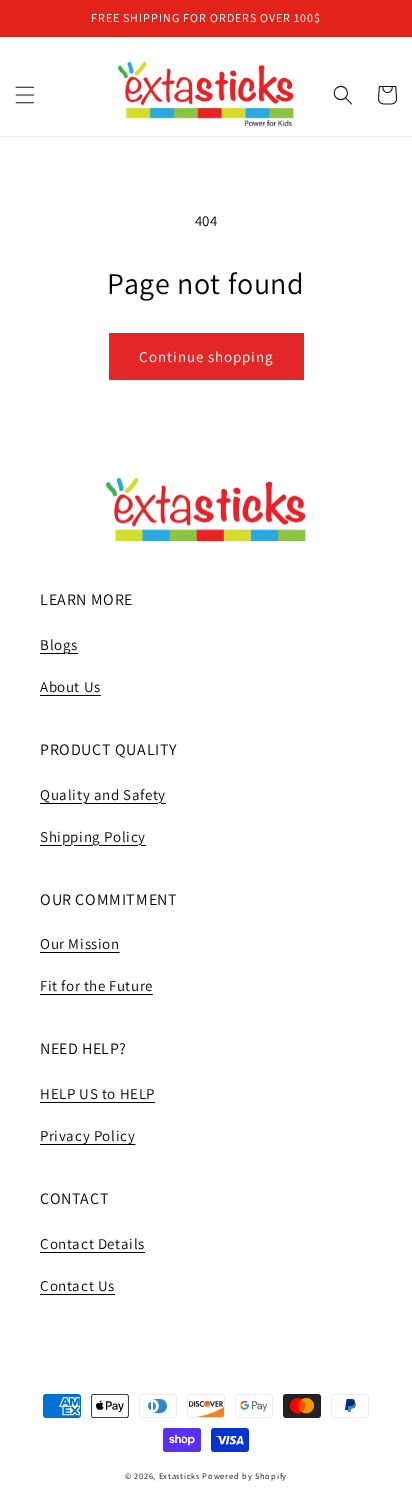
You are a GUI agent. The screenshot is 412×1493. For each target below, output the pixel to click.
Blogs (59, 644)
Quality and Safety (103, 794)
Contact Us (77, 1285)
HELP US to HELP (97, 1093)
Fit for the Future (96, 985)
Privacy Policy (87, 1135)
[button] (25, 95)
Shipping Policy (93, 836)
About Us (70, 686)
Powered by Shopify (244, 1475)
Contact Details (92, 1243)
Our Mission (80, 943)
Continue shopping (206, 356)
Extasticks (179, 1475)
